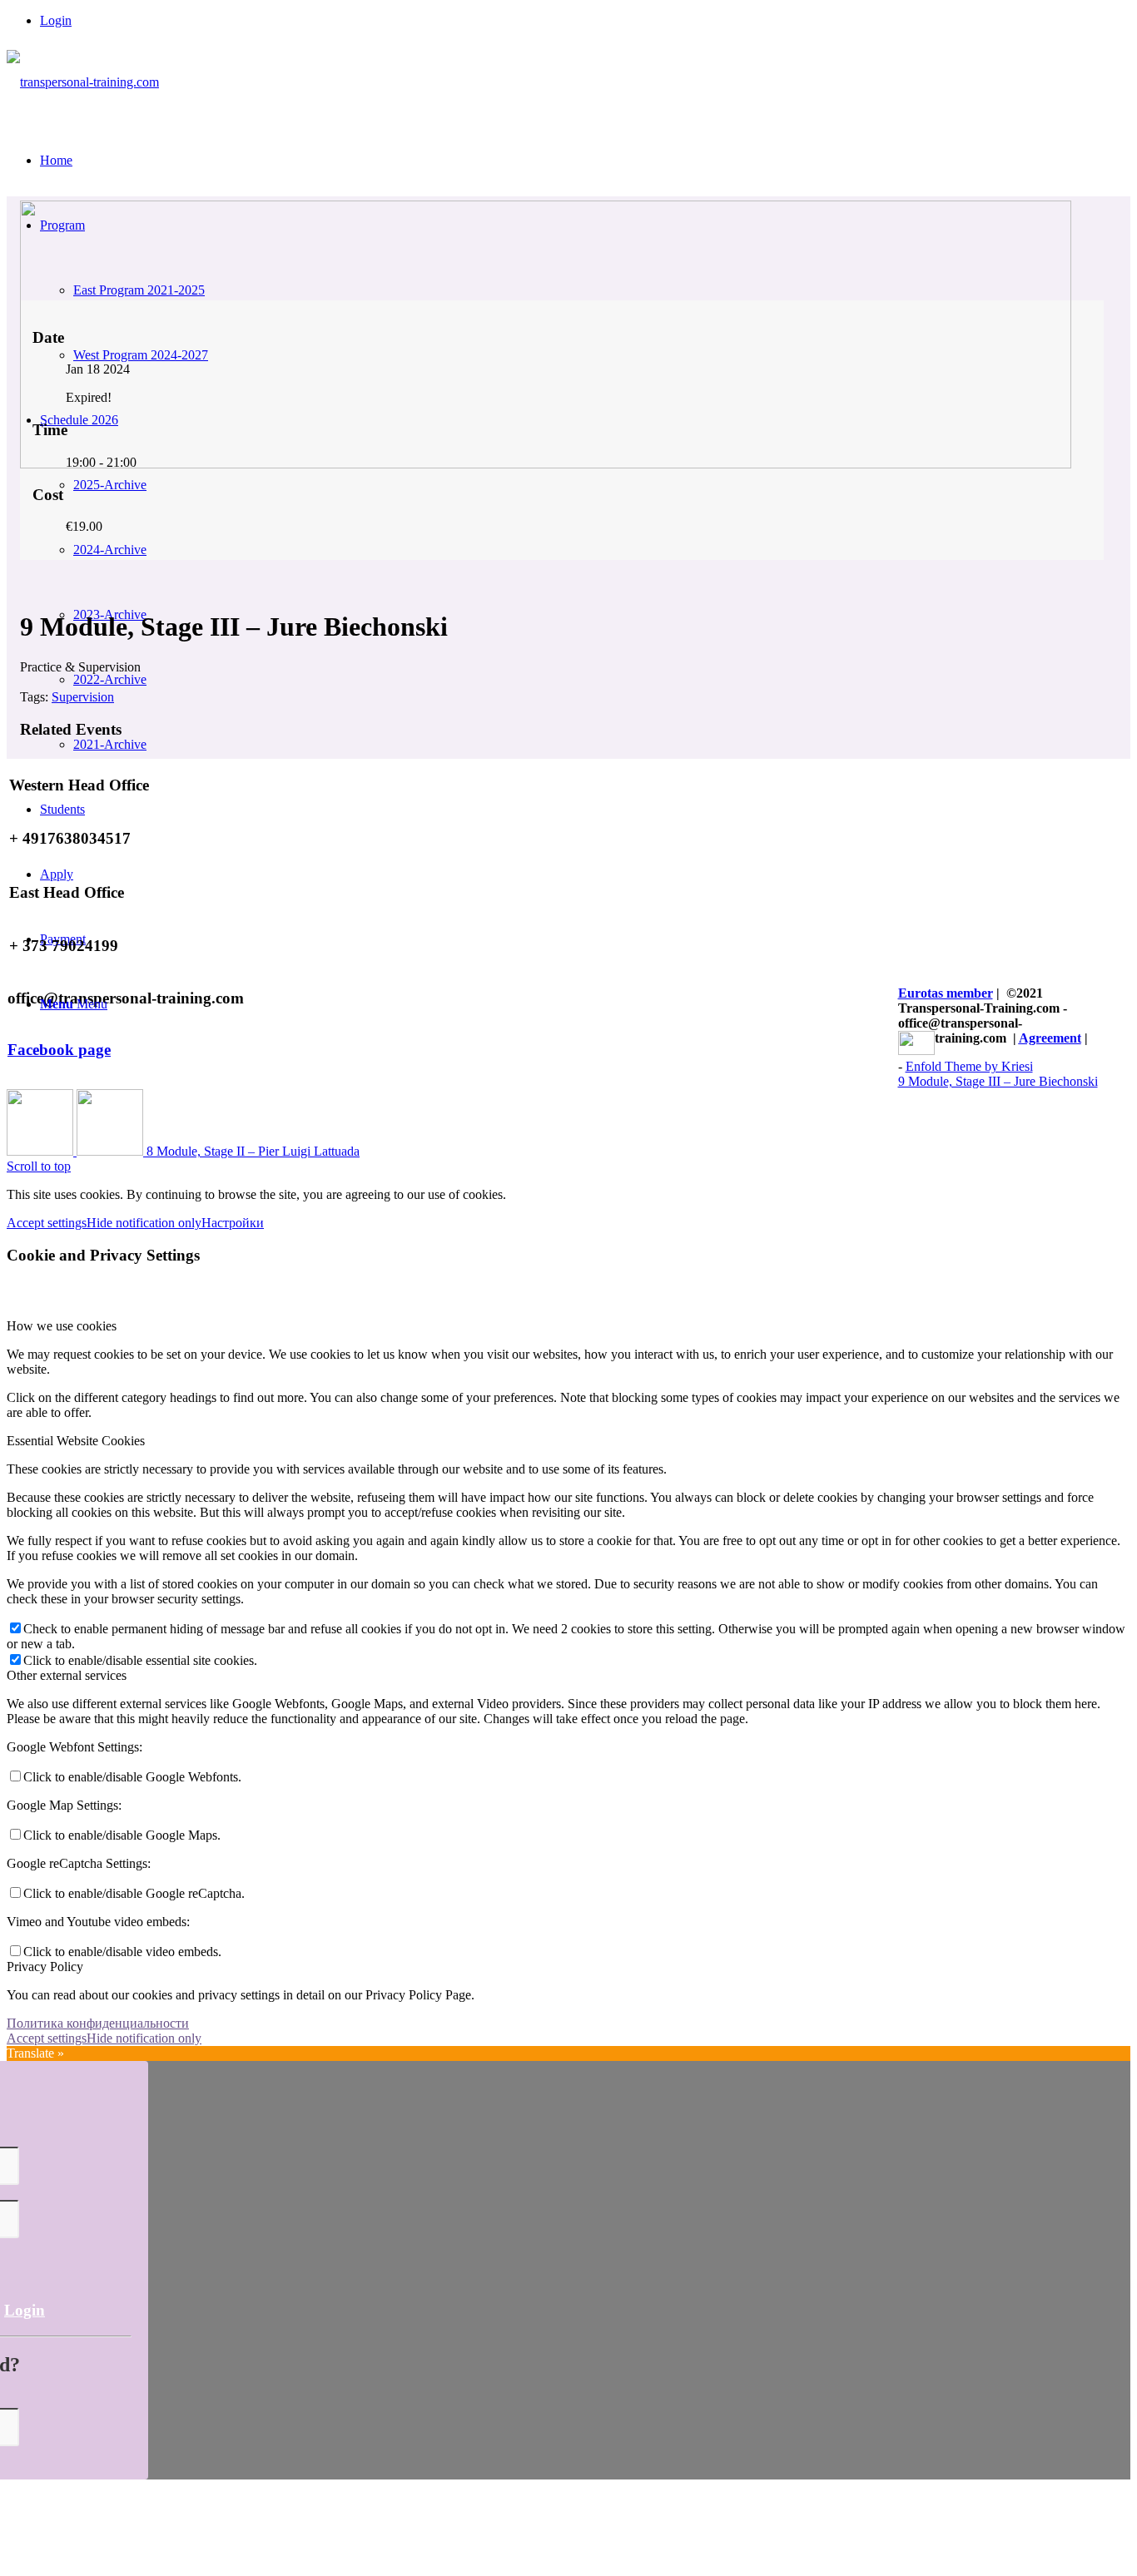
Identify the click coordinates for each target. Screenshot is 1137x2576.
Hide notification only (144, 1223)
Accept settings (47, 1223)
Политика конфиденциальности (98, 2023)
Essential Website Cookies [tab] (76, 1441)
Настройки (233, 1223)
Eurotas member (946, 993)
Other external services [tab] (67, 1675)
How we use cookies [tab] (62, 1326)
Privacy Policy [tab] (45, 1967)
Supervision (83, 697)
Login (56, 20)
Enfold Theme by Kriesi (969, 1066)
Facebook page (59, 1050)
